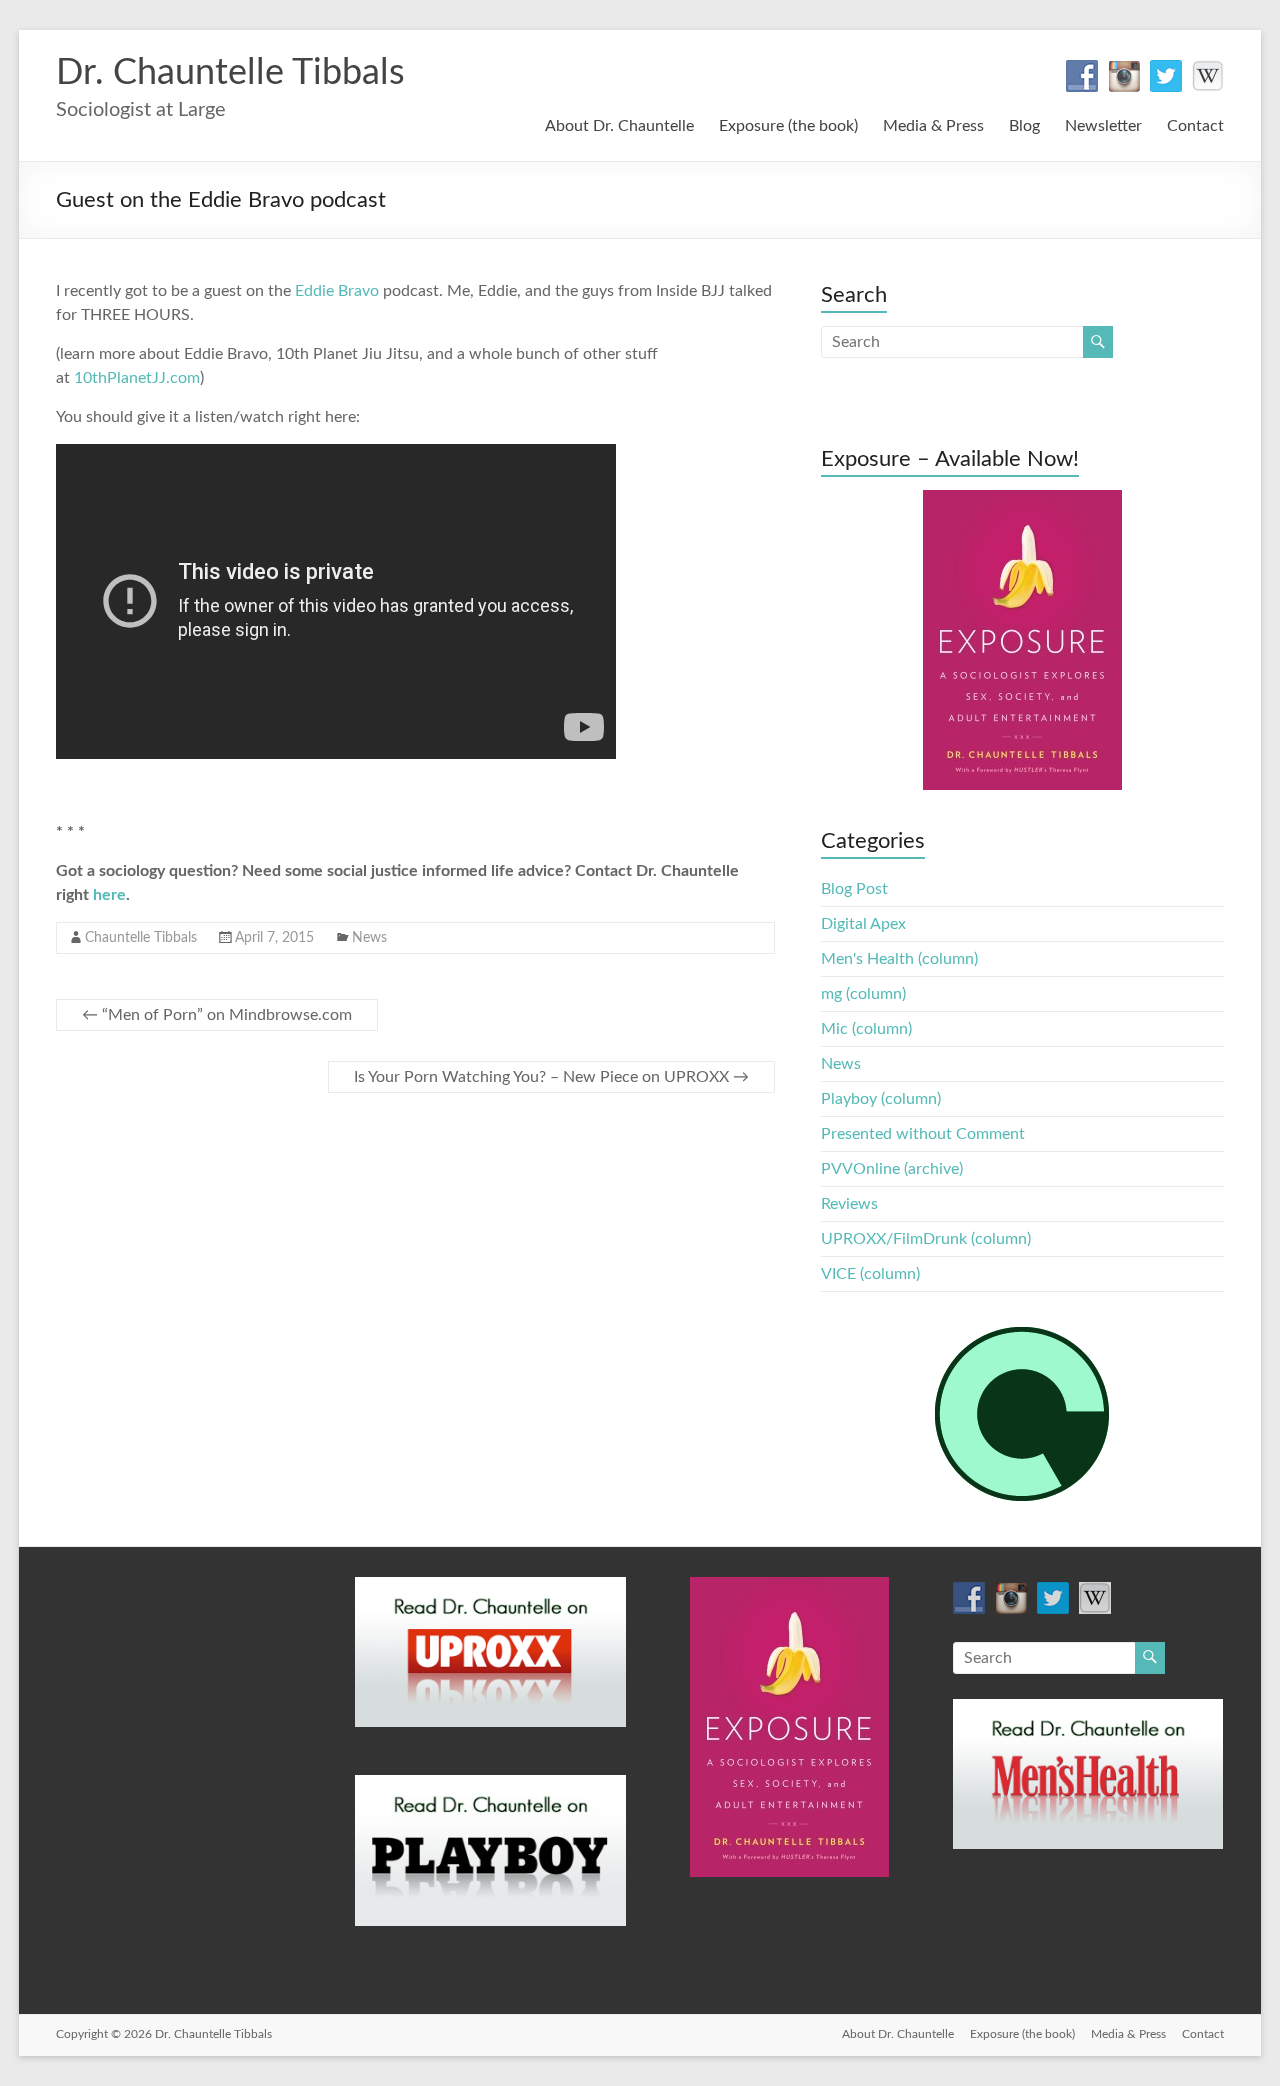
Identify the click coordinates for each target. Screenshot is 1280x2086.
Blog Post (854, 889)
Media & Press (933, 126)
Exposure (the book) (788, 126)
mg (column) (863, 994)
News (369, 938)
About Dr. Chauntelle (619, 126)
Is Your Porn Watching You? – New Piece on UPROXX (551, 1077)
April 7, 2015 (274, 938)
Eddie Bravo (337, 291)
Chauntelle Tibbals (141, 938)
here (109, 895)
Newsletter (1103, 126)
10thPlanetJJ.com (137, 378)
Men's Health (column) (899, 959)
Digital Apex (863, 924)
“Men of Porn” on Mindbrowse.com (217, 1015)
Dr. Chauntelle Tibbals (230, 73)
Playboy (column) (881, 1099)
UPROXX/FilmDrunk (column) (926, 1239)
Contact (1195, 126)
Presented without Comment (923, 1134)
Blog (1024, 126)
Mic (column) (866, 1029)
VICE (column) (870, 1274)
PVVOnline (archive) (892, 1169)
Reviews (849, 1204)
